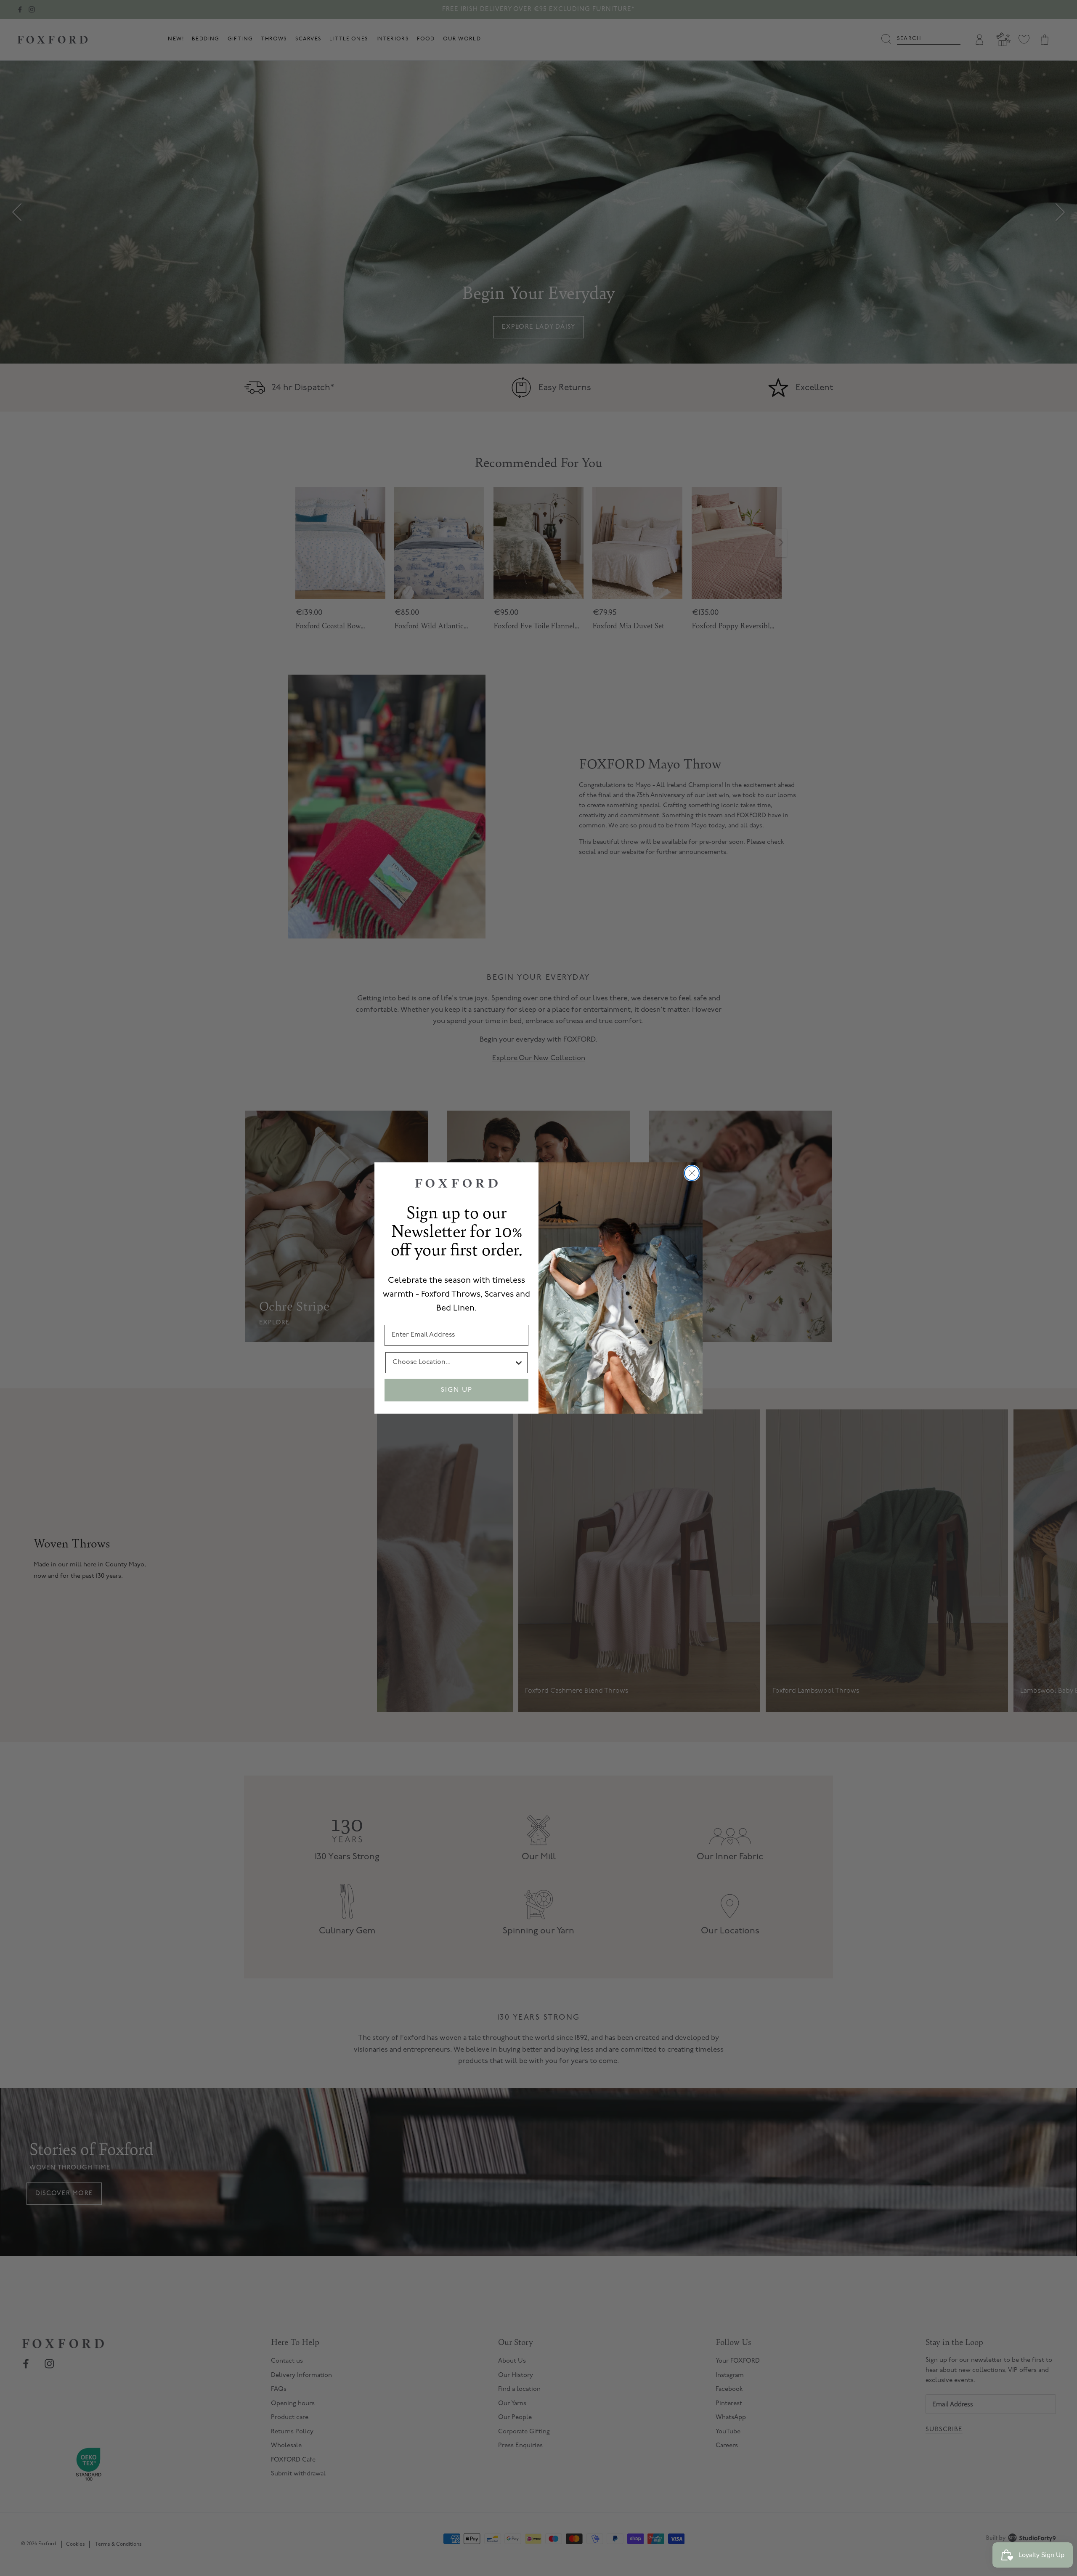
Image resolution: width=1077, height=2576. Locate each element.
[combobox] (453, 1363)
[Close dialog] (692, 1173)
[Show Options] (519, 1363)
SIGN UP (457, 1390)
